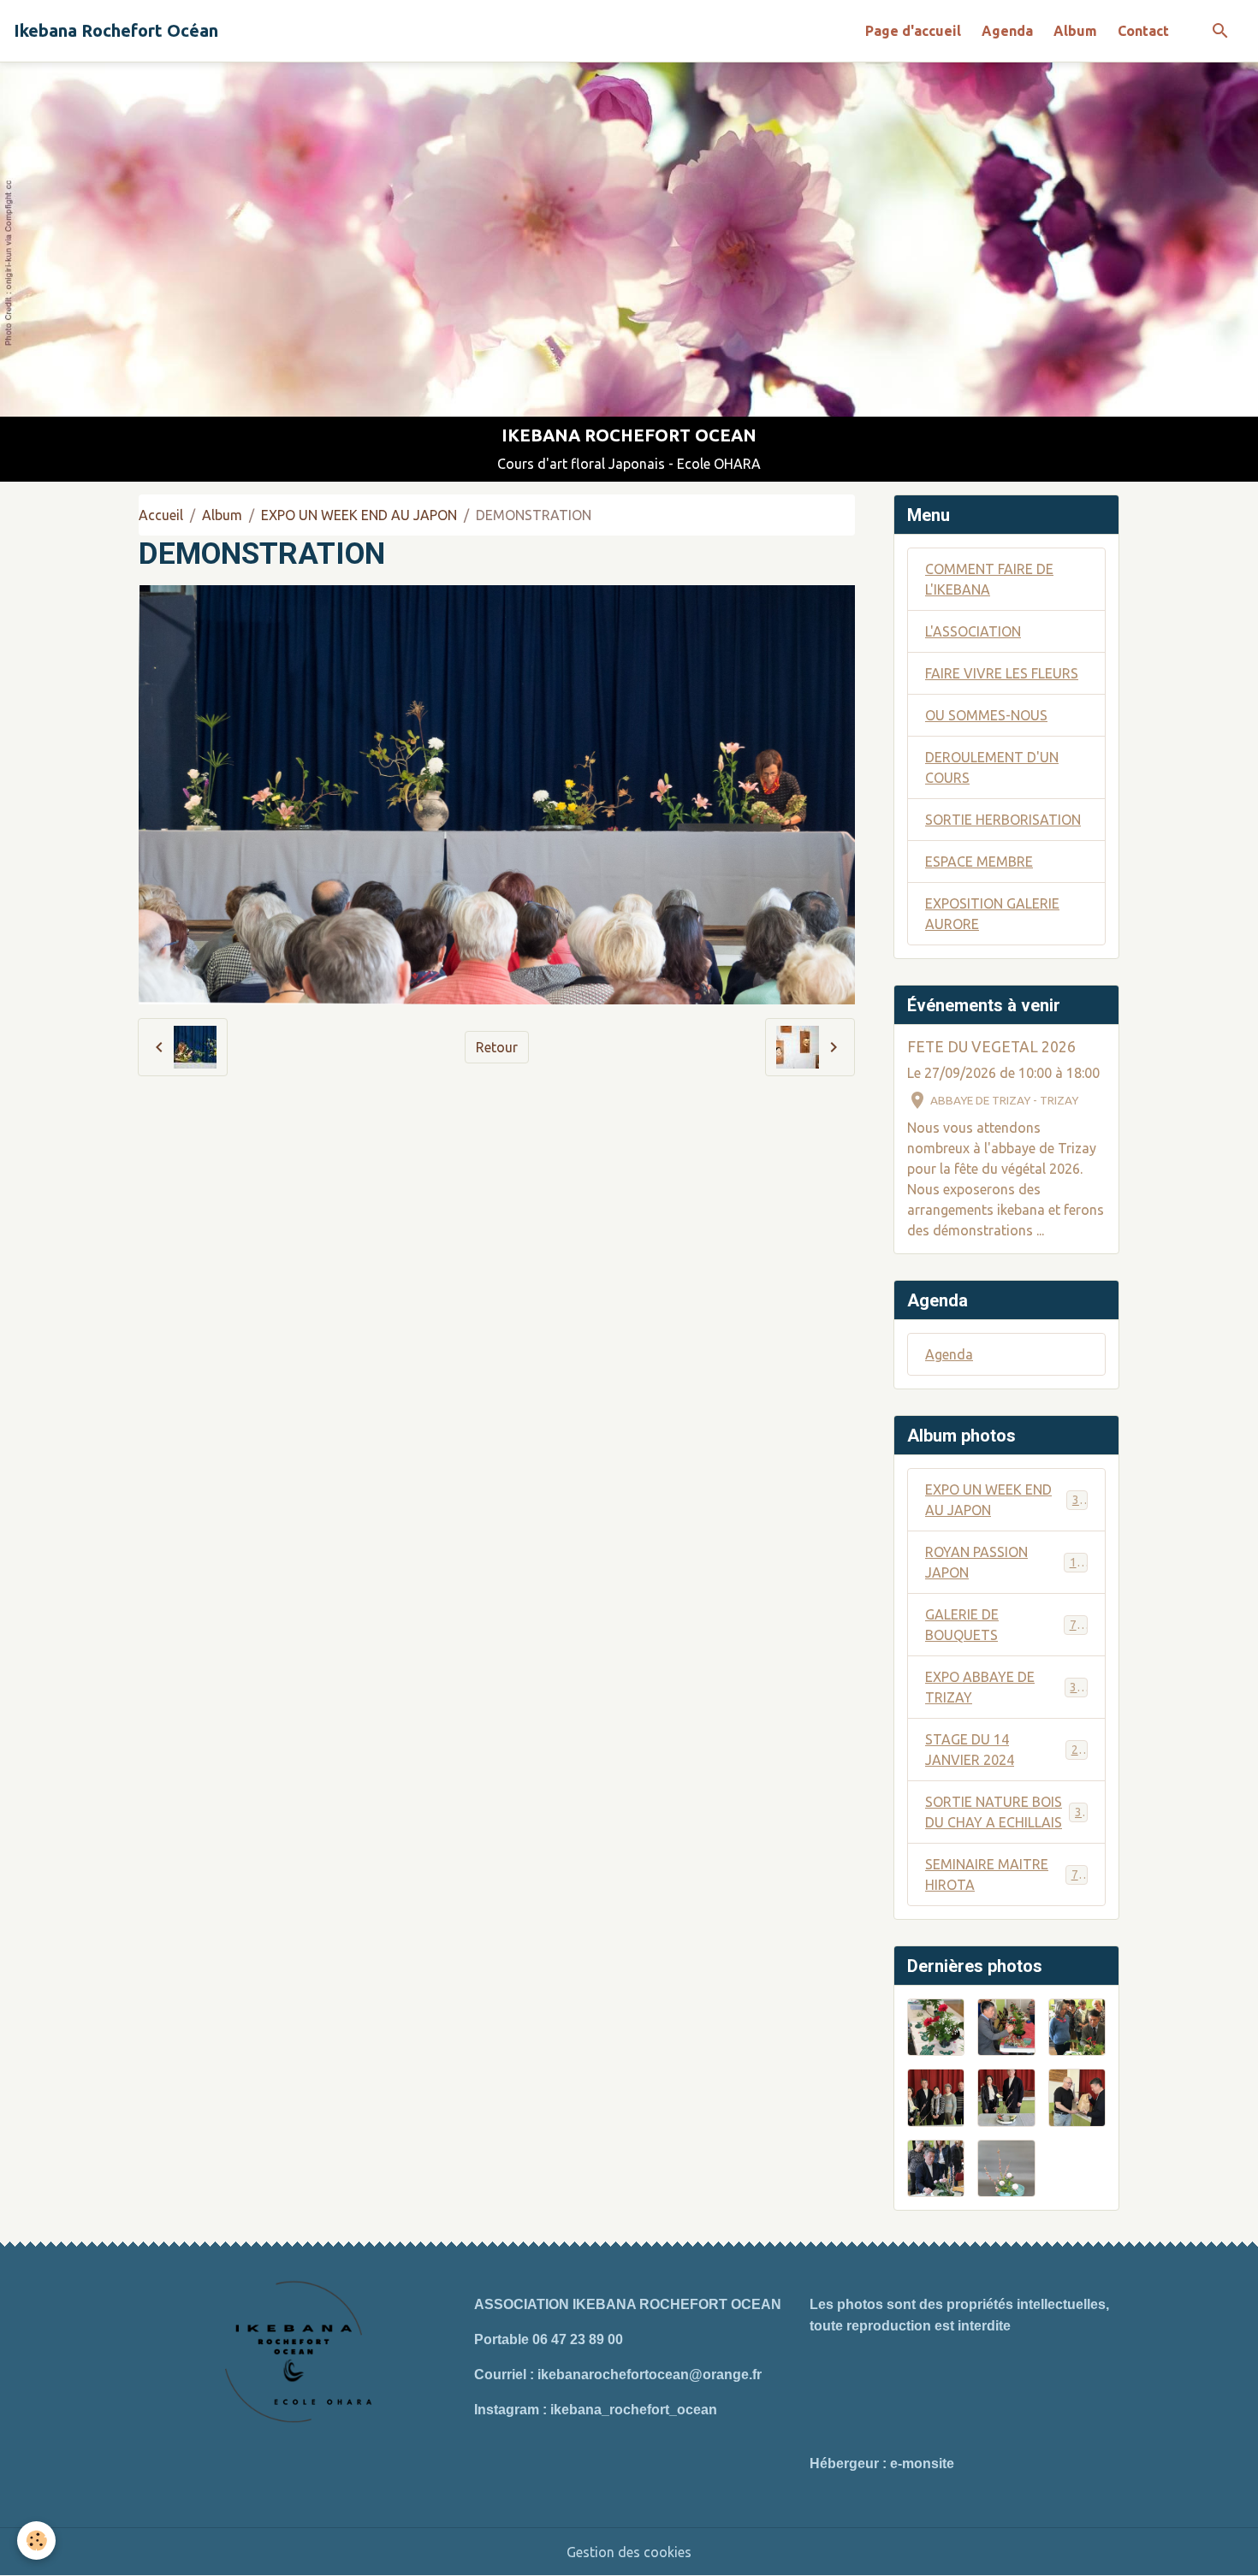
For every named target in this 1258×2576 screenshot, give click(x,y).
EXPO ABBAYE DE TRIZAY (1004, 1687)
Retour (497, 1047)
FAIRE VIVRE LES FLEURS (1002, 673)
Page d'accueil (913, 31)
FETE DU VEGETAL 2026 (991, 1047)
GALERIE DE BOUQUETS (1004, 1625)
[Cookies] (36, 2540)
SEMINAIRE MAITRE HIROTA (1005, 1874)
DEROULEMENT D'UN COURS (992, 767)
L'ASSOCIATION (973, 631)
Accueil (161, 515)
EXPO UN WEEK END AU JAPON (359, 515)
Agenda (1007, 31)
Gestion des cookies (629, 2552)
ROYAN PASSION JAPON (1004, 1562)
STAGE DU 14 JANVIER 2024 (1005, 1750)
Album (1075, 31)
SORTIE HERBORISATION (1003, 820)
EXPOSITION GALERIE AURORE (992, 914)
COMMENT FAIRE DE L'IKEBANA (989, 579)
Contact (1143, 31)
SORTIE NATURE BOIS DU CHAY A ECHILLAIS (1007, 1812)
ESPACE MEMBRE (979, 862)
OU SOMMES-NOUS (986, 715)
